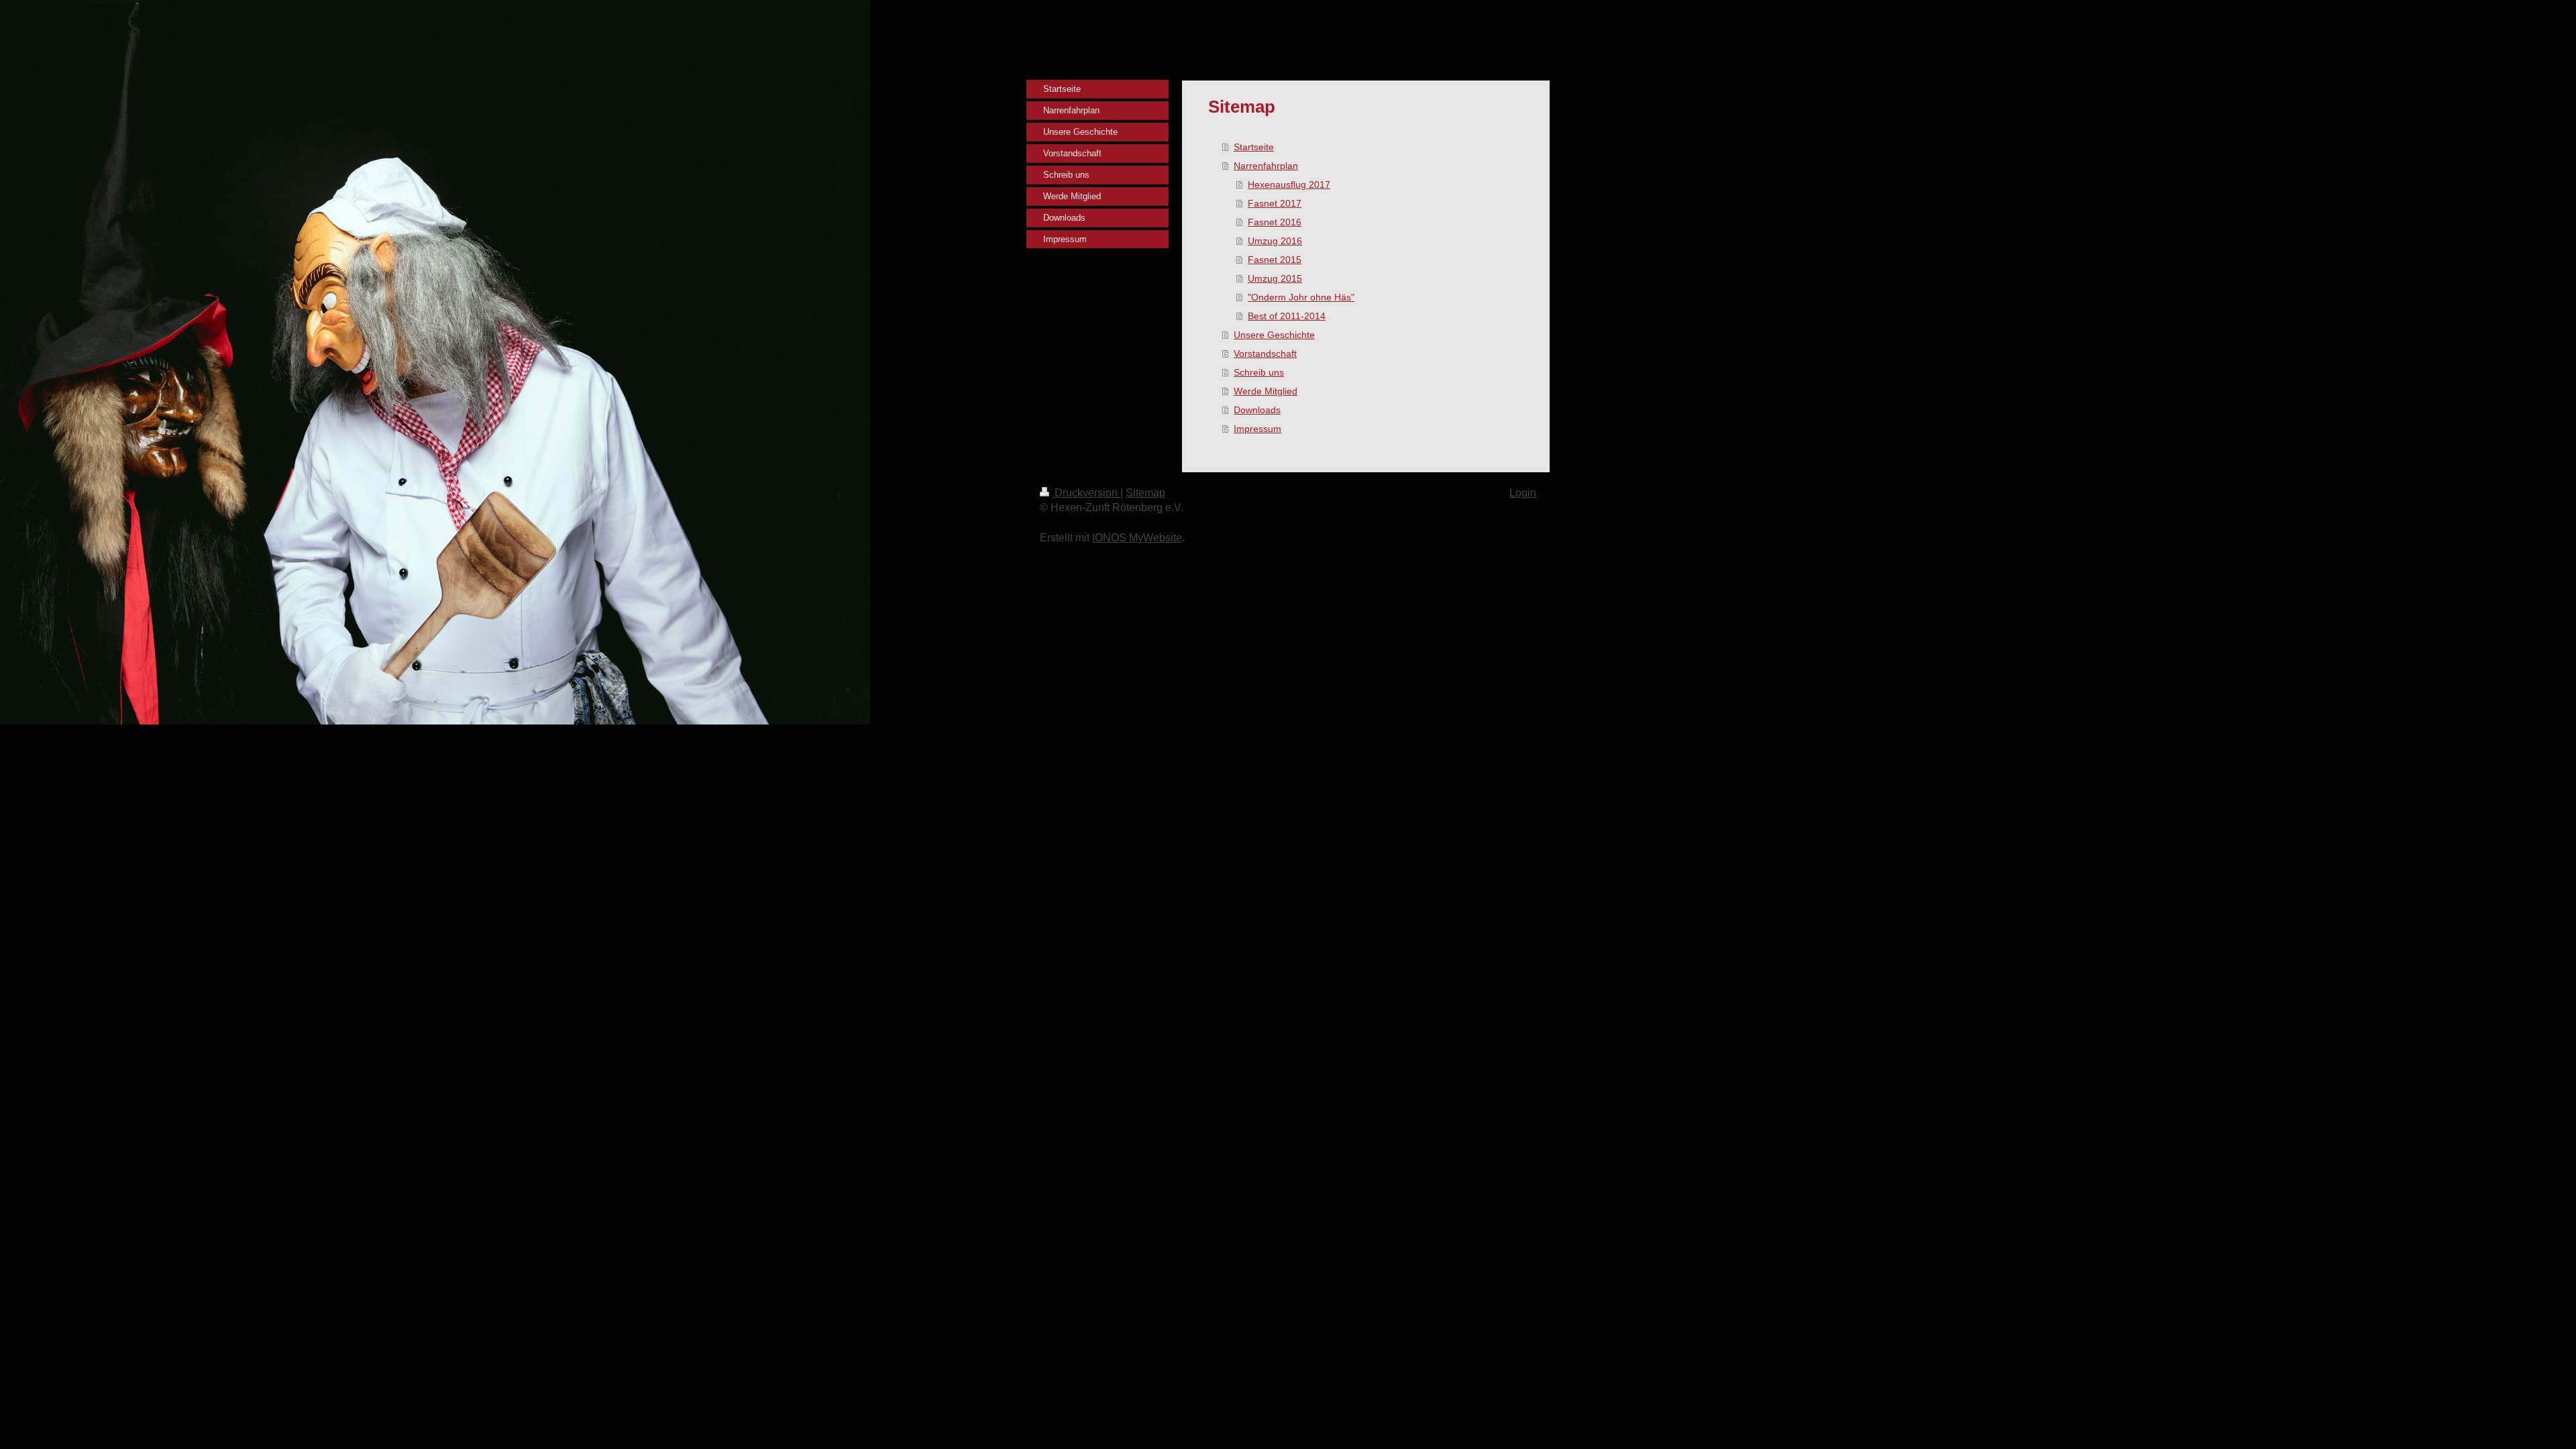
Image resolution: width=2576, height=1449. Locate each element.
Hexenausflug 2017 (1289, 184)
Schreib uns (1259, 372)
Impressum (1257, 429)
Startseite (1254, 147)
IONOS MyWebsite (1137, 538)
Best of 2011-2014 (1287, 316)
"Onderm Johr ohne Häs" (1301, 297)
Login (1523, 493)
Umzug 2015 (1275, 278)
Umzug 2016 (1275, 241)
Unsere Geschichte (1274, 335)
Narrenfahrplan (1266, 166)
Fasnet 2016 (1275, 222)
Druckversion (1086, 493)
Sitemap (1145, 493)
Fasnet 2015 (1275, 260)
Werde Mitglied (1266, 391)
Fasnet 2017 (1275, 203)
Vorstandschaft (1265, 354)
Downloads (1257, 410)
